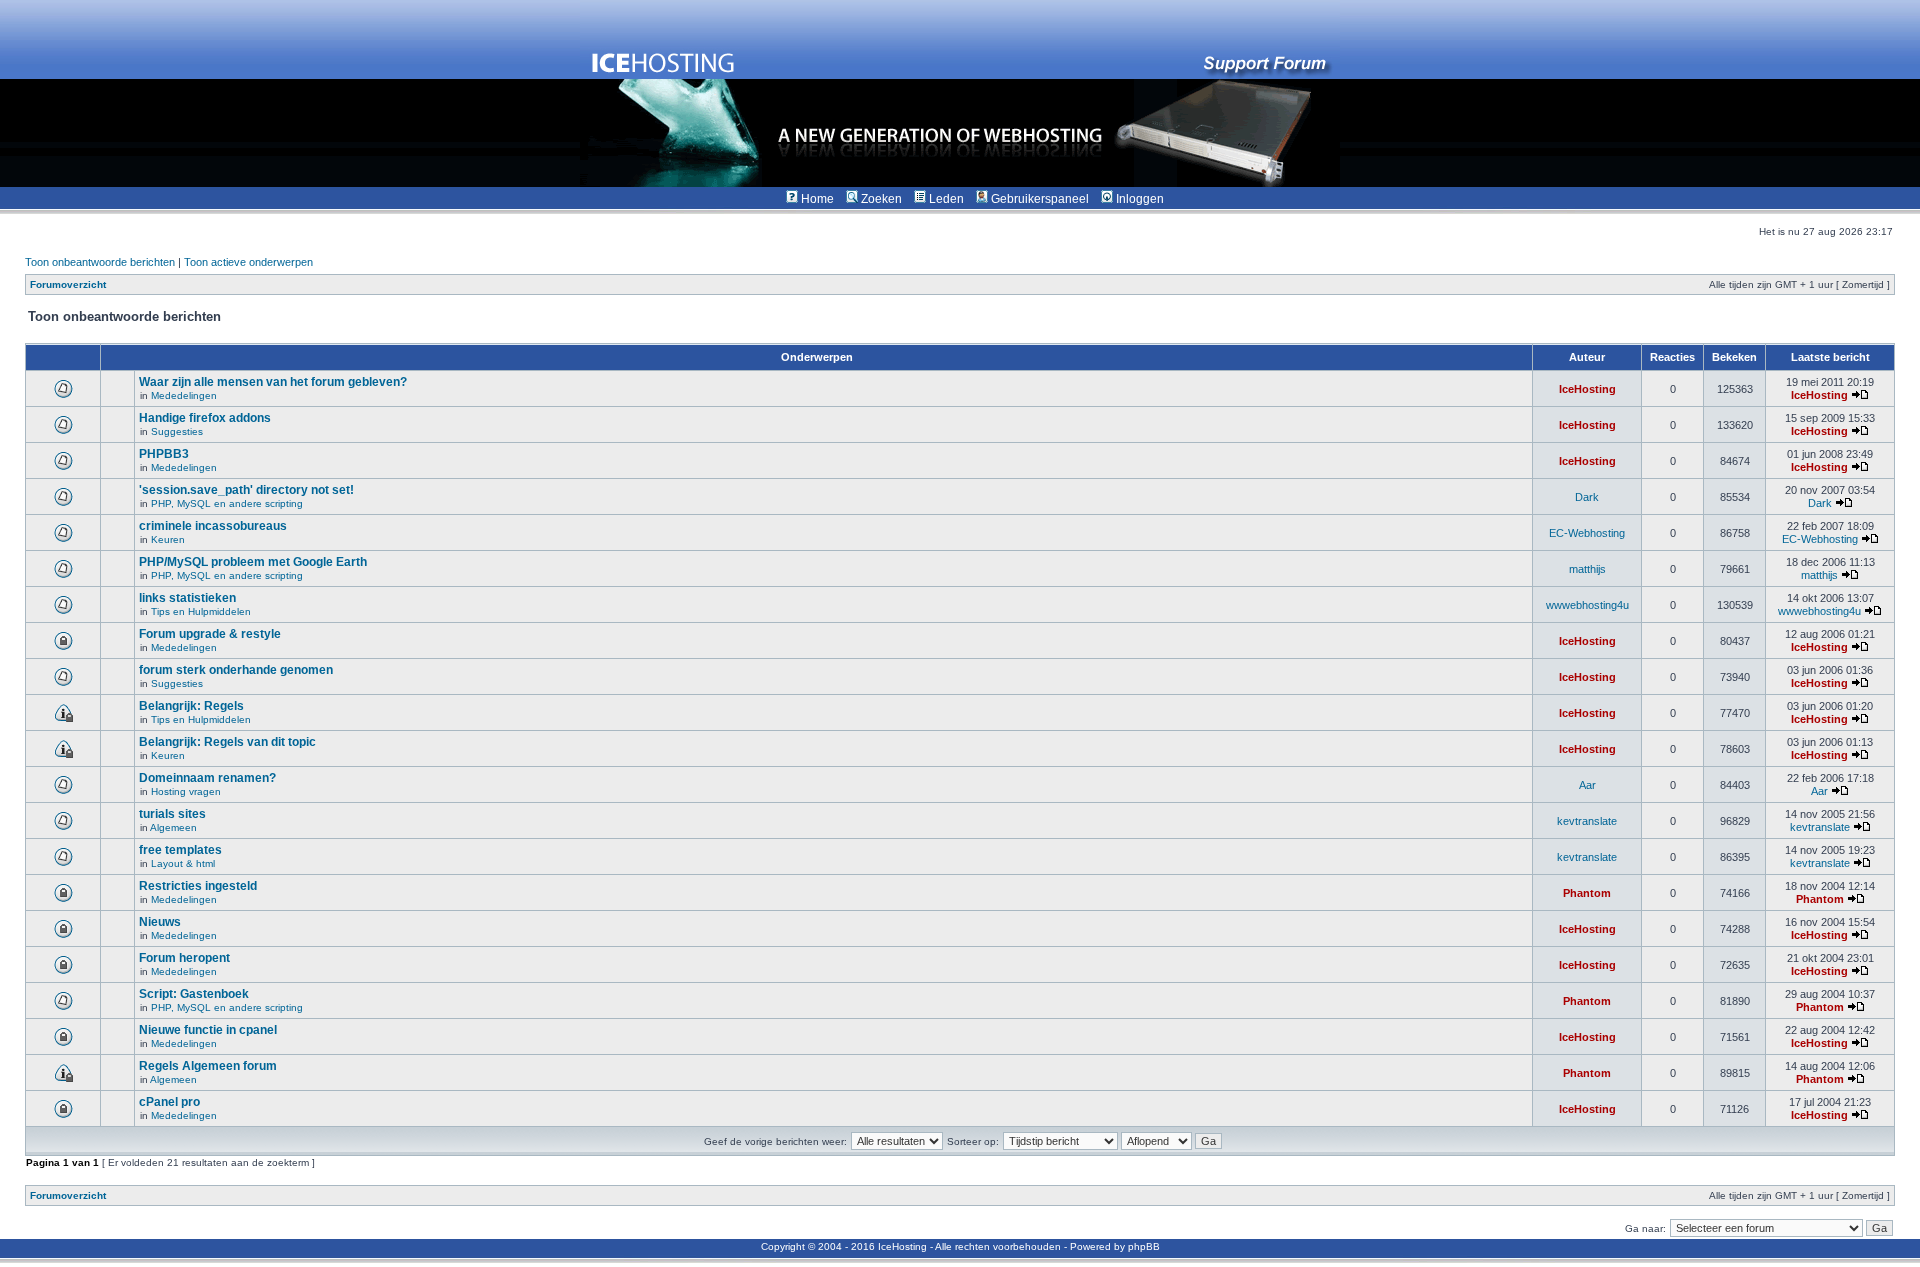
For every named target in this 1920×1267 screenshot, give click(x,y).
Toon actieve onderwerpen (248, 262)
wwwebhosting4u (1587, 605)
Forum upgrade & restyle (210, 634)
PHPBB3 (164, 454)
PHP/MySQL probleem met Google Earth (253, 562)
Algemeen (173, 827)
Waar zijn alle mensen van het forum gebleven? (273, 382)
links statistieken (187, 598)
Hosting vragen (186, 791)
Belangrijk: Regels (191, 706)
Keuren (168, 539)
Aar (1587, 785)
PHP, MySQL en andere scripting (227, 503)
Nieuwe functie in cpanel (208, 1030)
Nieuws (160, 922)
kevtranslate (1587, 821)
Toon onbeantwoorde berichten (100, 262)
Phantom (1587, 893)
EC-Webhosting (1587, 533)
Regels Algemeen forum (208, 1066)
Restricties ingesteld (198, 886)
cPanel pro (169, 1102)
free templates (180, 850)
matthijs (1587, 569)
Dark (1587, 497)
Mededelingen (184, 395)
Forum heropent (184, 958)
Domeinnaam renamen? (207, 778)
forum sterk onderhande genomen (236, 670)
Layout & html (183, 863)
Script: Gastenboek (194, 994)
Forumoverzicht (68, 284)
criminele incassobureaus (213, 526)
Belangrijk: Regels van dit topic (227, 742)
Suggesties (177, 431)
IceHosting (1587, 389)
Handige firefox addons (205, 418)
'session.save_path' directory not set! (246, 490)
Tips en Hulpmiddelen (201, 611)
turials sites (172, 814)
